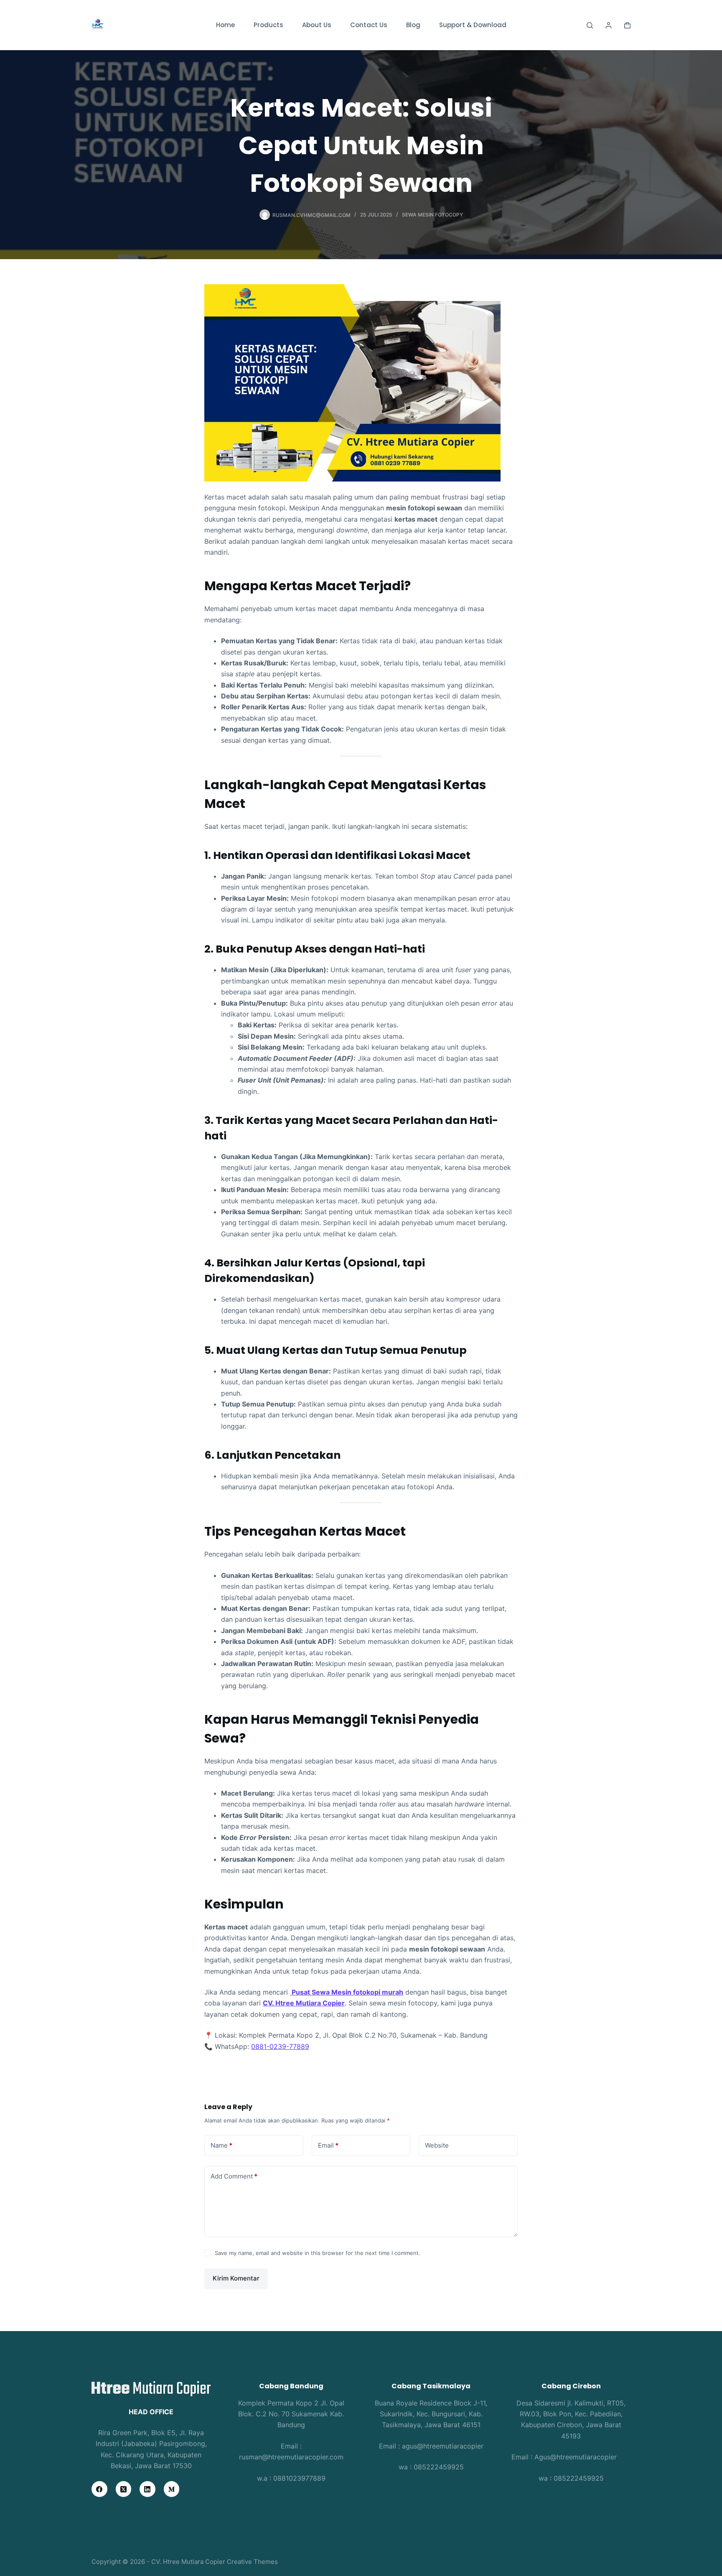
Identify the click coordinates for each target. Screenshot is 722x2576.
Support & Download (473, 25)
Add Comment (234, 2176)
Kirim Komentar (236, 2278)
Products (268, 25)
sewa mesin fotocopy (432, 215)
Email (328, 2145)
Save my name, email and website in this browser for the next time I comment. (318, 2253)
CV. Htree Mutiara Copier (304, 2003)
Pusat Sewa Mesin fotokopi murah (347, 1992)
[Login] (609, 25)
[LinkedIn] (147, 2489)
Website (437, 2145)
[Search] (590, 25)
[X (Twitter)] (124, 2489)
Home (225, 25)
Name (221, 2145)
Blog (413, 25)
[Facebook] (99, 2489)
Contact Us (369, 25)
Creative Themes (252, 2562)
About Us (317, 25)
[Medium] (172, 2489)
